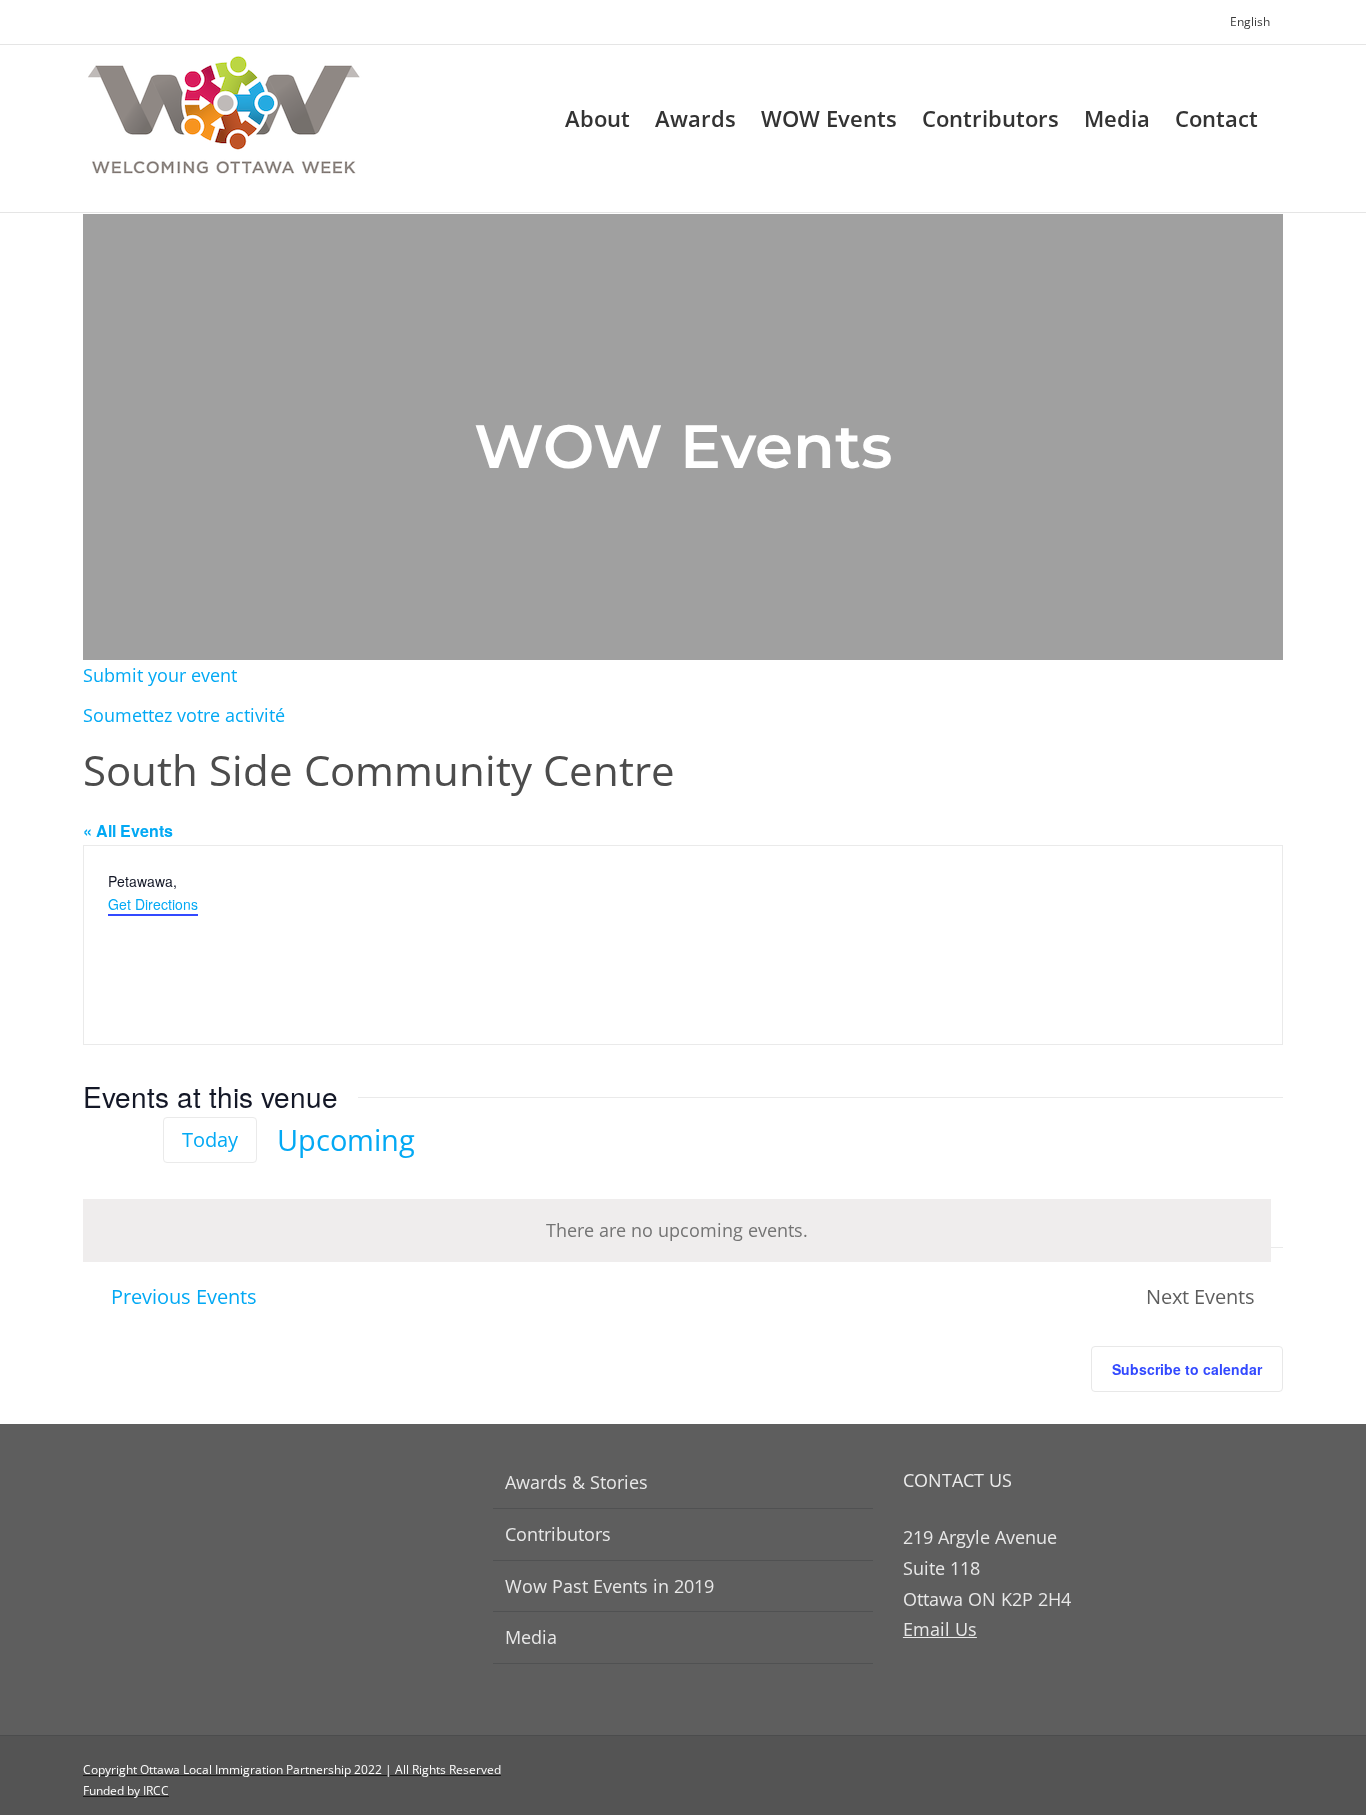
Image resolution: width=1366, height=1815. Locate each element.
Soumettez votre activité (184, 715)
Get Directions (153, 904)
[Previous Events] (95, 1140)
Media (531, 1637)
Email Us (940, 1629)
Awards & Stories (576, 1482)
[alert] (677, 1230)
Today (210, 1139)
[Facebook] (1242, 1780)
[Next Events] (131, 1140)
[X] (1276, 1780)
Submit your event (160, 675)
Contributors (558, 1534)
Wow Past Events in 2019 (609, 1586)
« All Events (128, 830)
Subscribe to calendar (1187, 1369)
